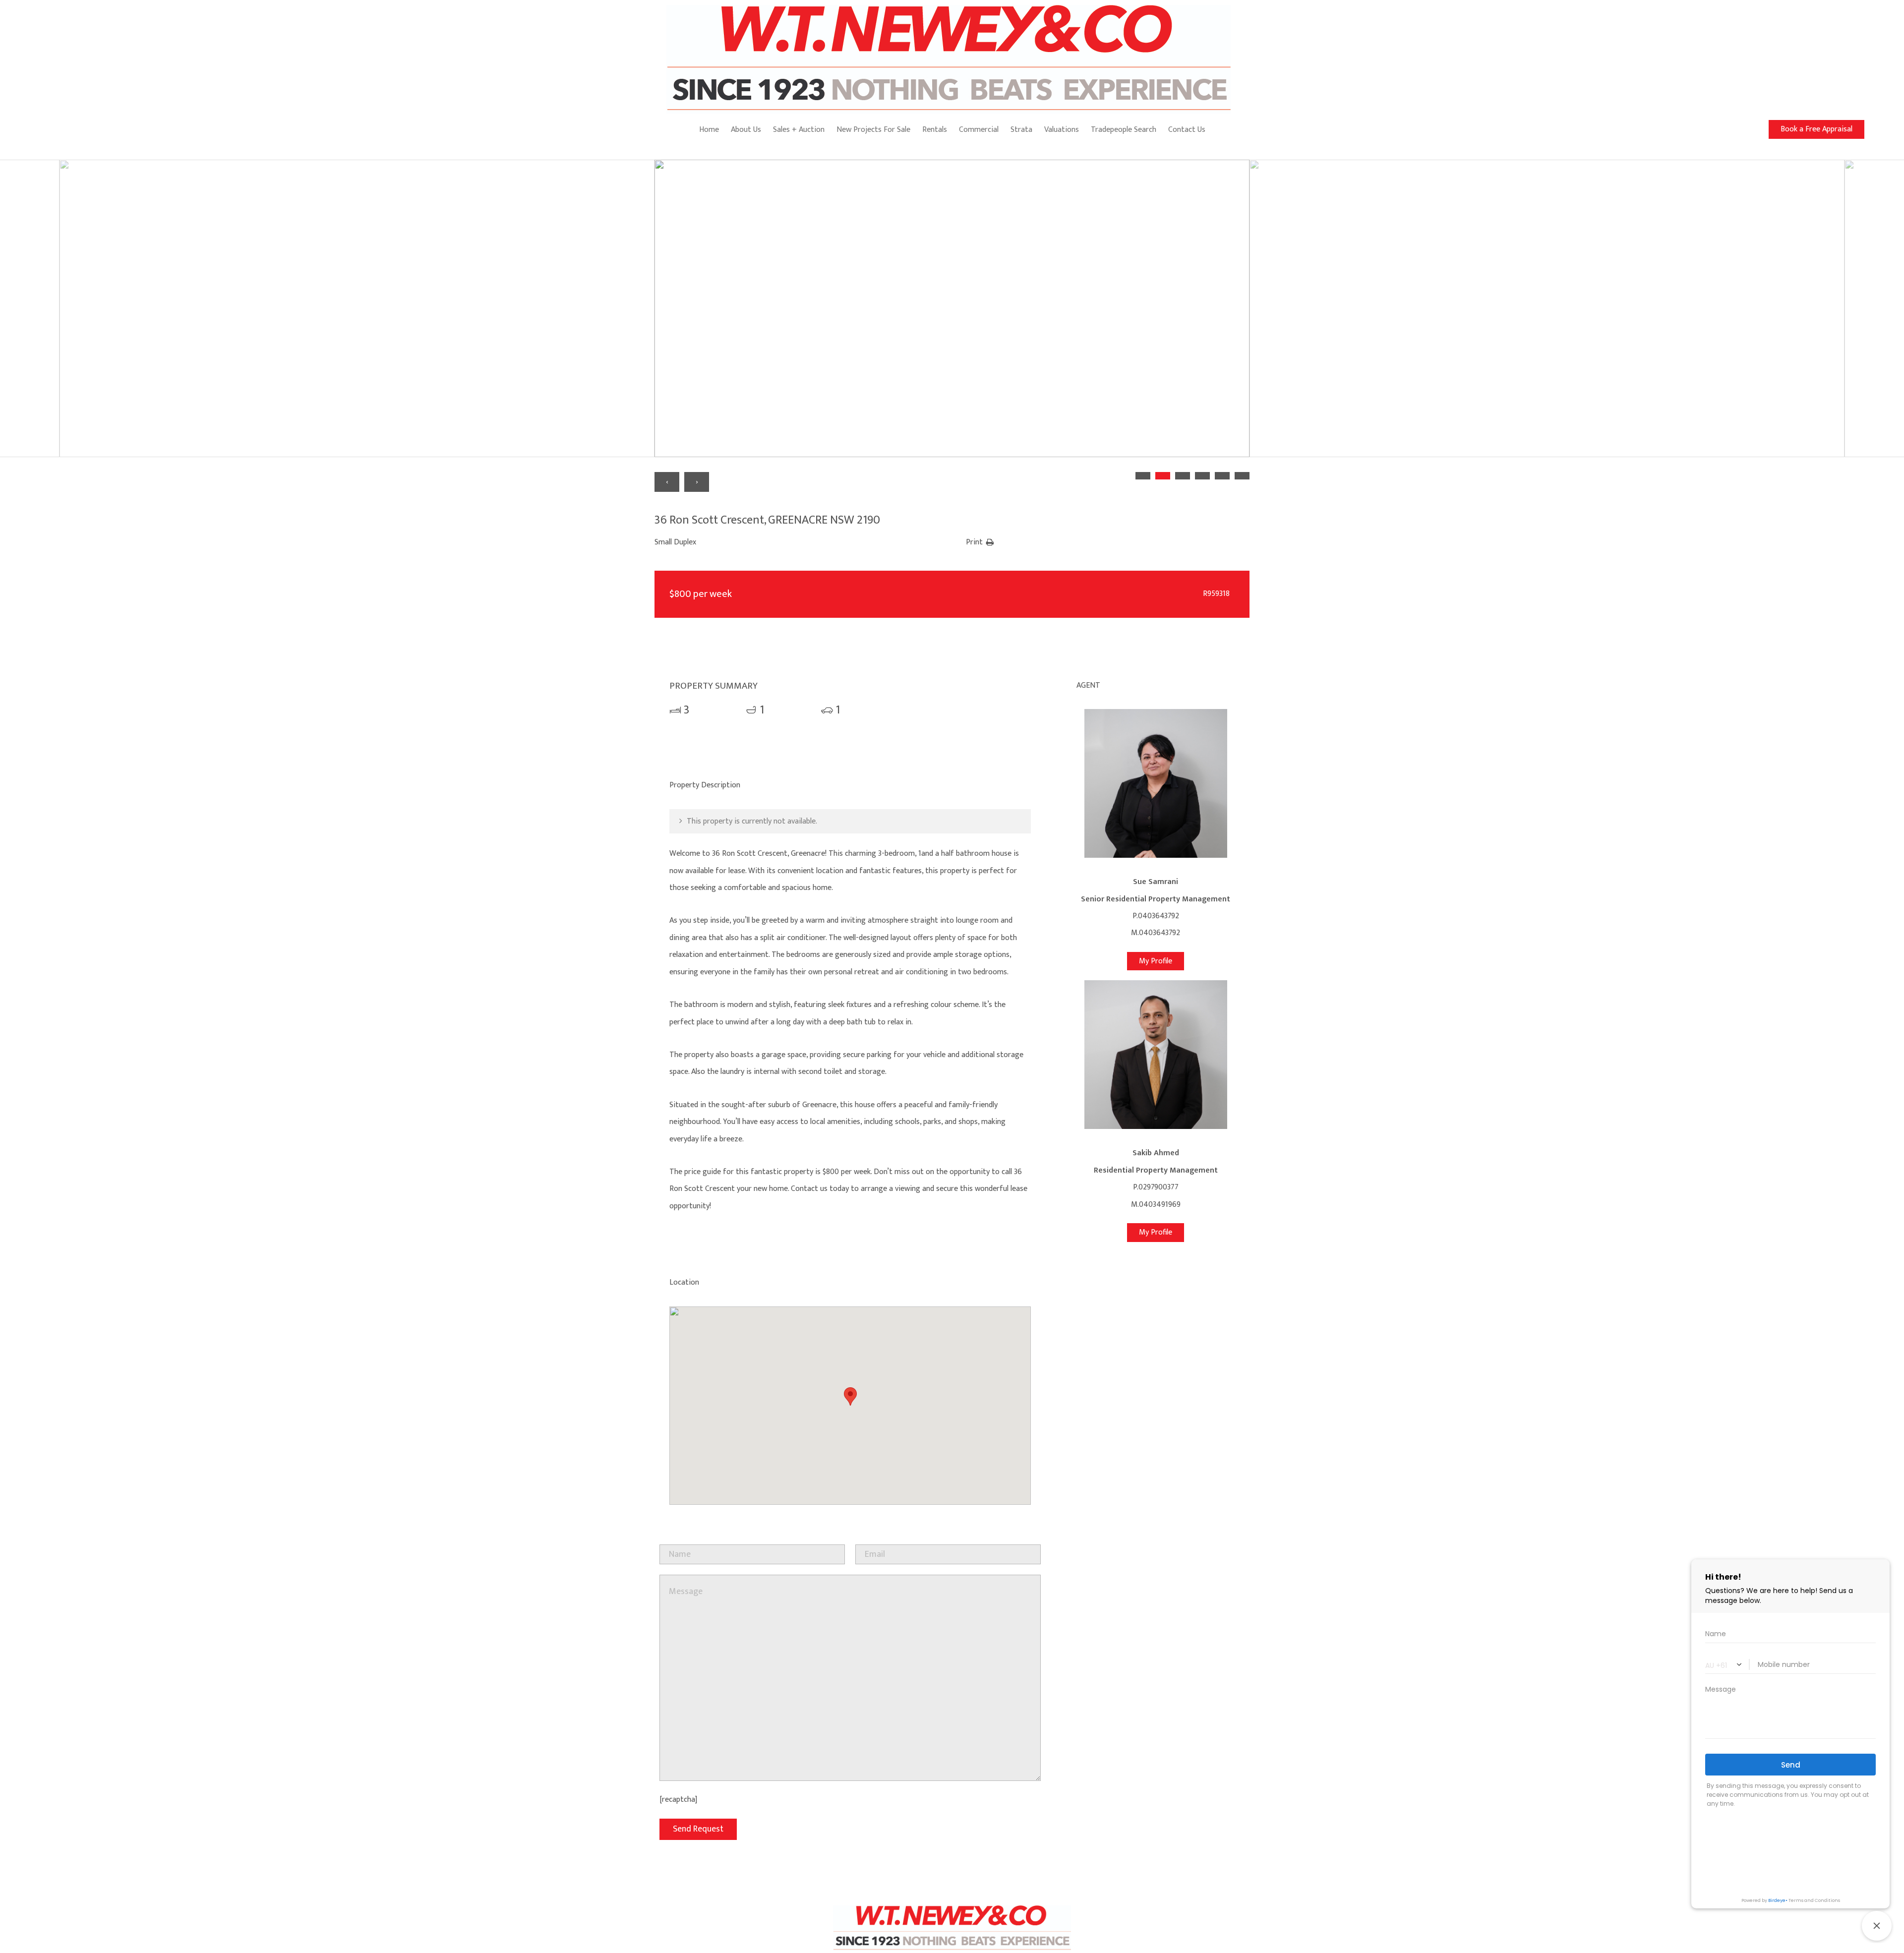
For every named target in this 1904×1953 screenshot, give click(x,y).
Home (709, 130)
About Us (746, 130)
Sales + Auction (799, 130)
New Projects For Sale (873, 130)
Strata (1021, 130)
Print (974, 542)
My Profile (1156, 961)
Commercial (979, 130)
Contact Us (1187, 130)
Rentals (935, 130)
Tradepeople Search (1124, 130)
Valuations (1062, 130)
